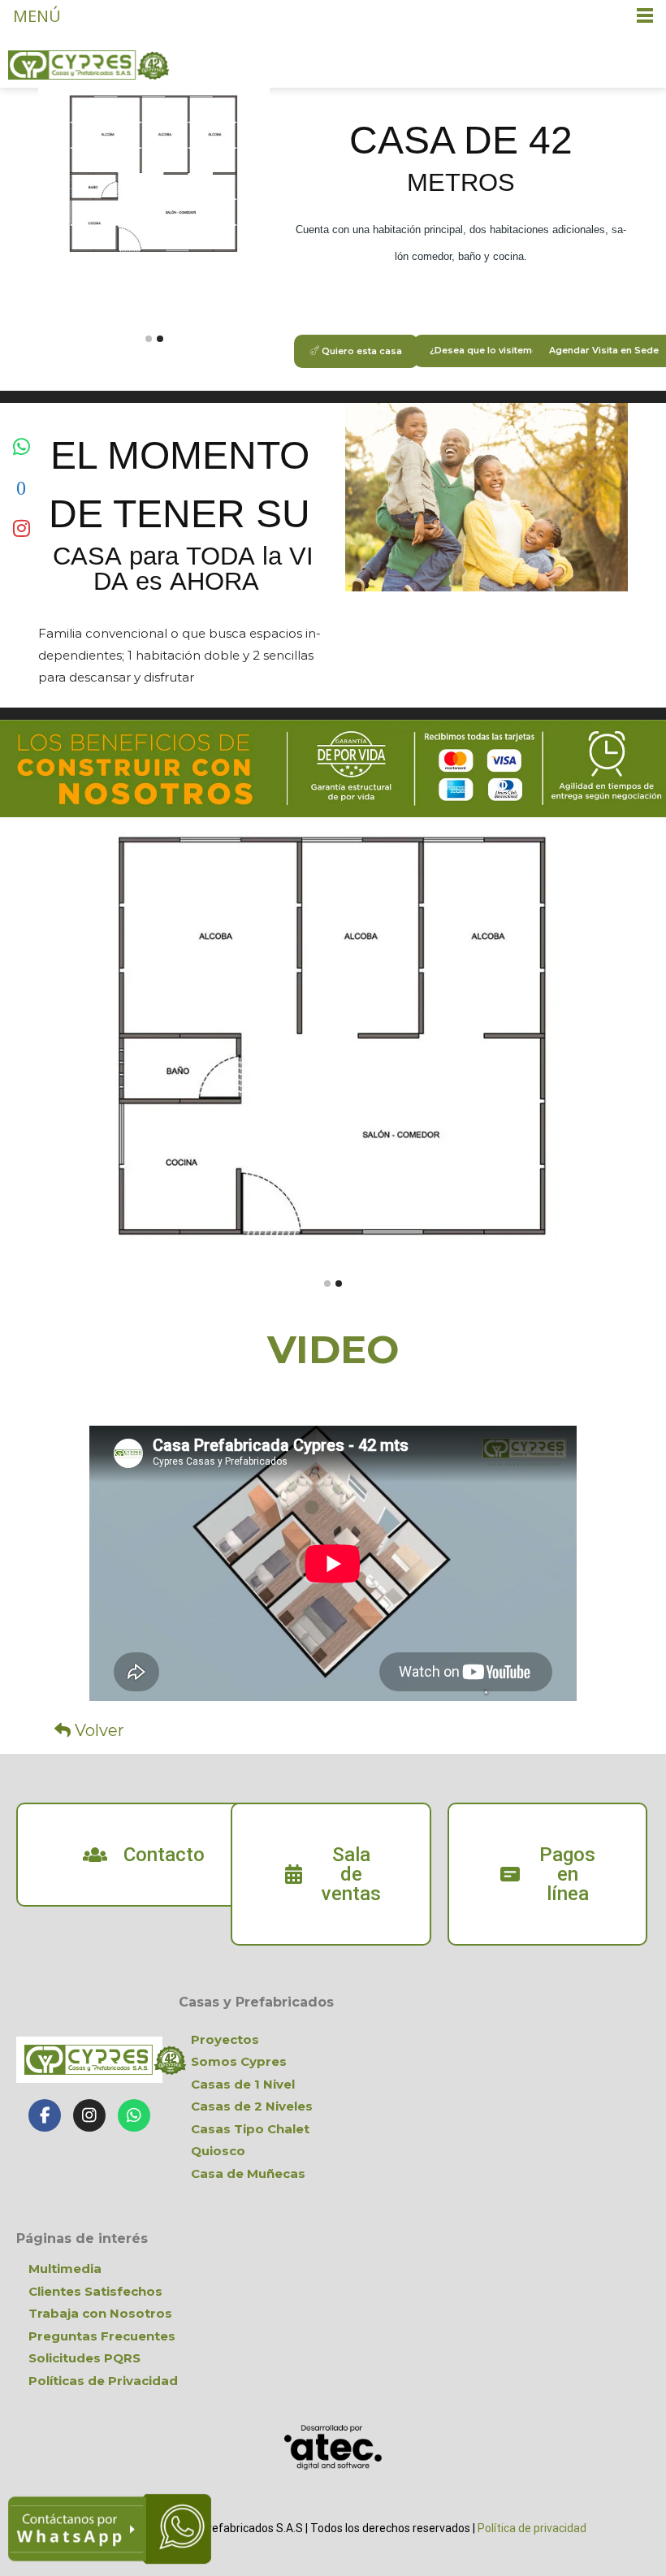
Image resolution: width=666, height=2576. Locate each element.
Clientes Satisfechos (95, 2291)
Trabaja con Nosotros (100, 2313)
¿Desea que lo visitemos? (490, 350)
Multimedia (65, 2269)
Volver (97, 1730)
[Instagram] (89, 2115)
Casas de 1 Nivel (243, 2084)
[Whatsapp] (134, 2115)
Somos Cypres (239, 2061)
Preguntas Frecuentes (102, 2336)
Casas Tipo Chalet (250, 2129)
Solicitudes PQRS (84, 2358)
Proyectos (225, 2039)
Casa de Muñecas (248, 2173)
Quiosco (218, 2151)
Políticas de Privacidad (103, 2381)
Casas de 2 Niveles (252, 2106)
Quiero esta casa (361, 351)
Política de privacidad (532, 2528)
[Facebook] (45, 2115)
